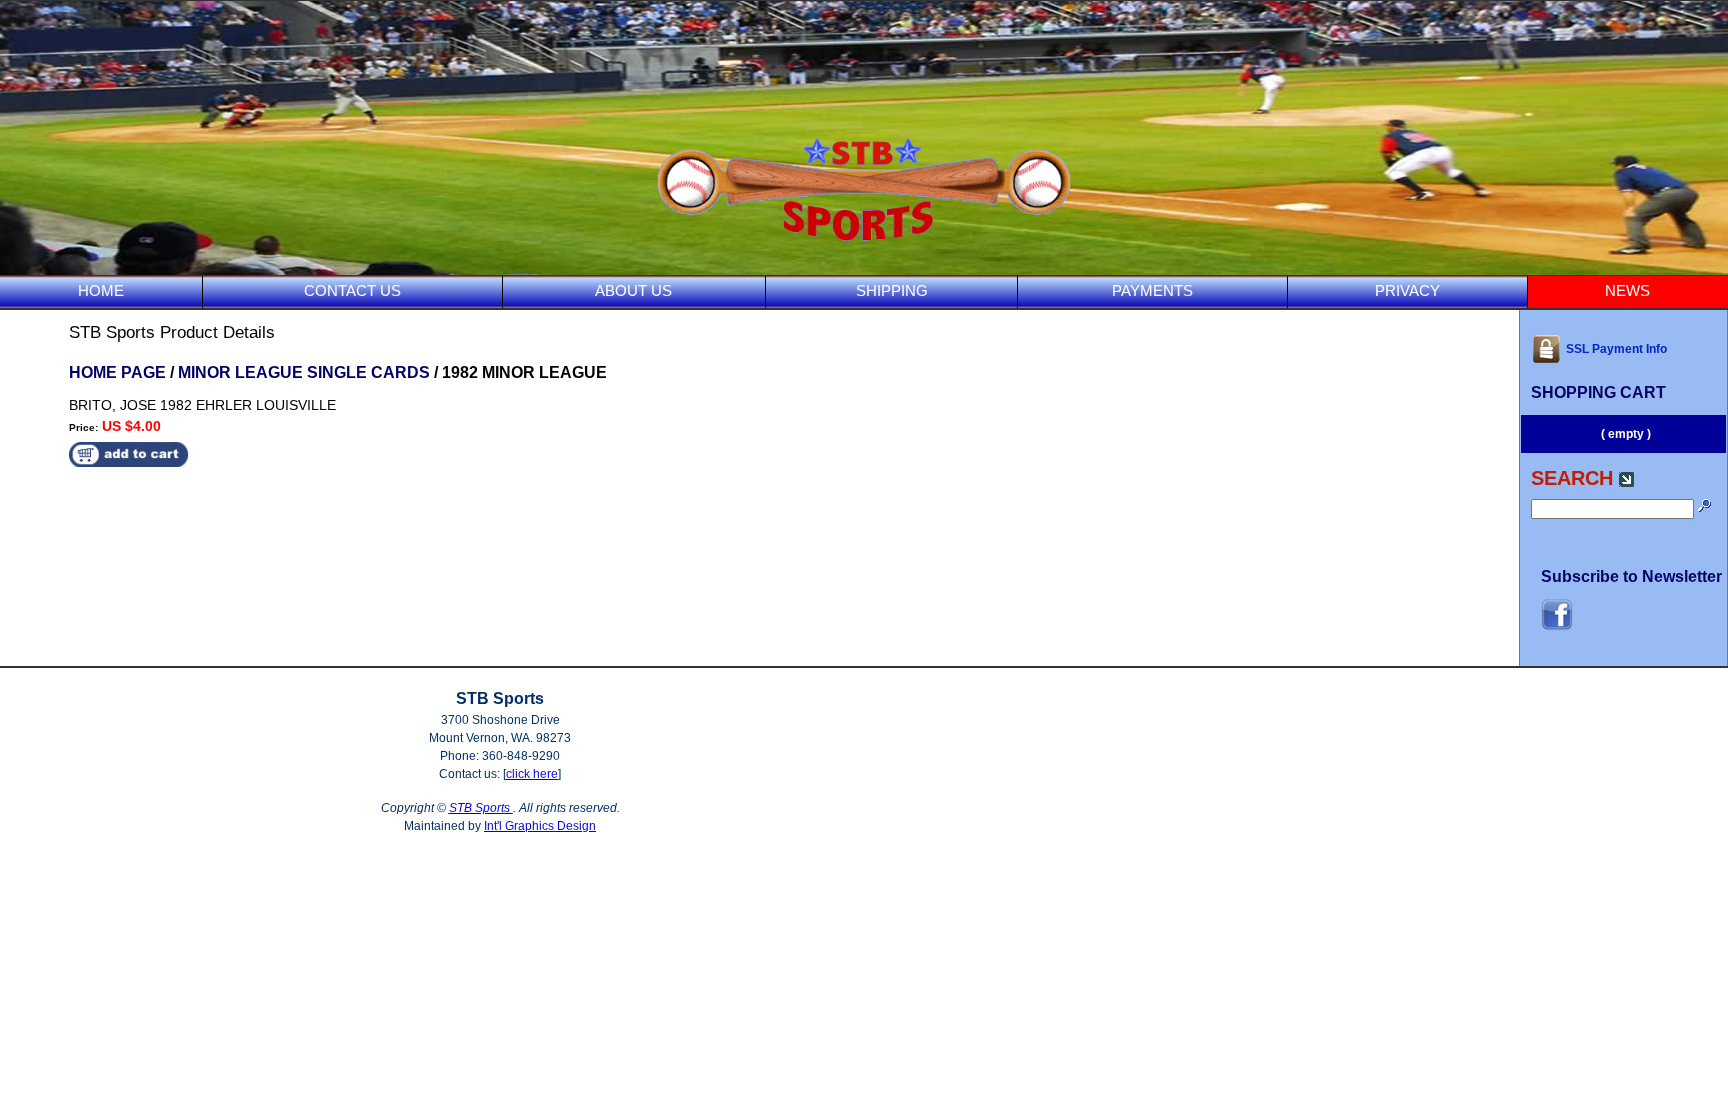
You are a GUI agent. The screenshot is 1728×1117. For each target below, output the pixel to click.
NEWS (1627, 290)
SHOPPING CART (1598, 392)
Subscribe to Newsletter (1631, 576)
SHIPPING (892, 290)
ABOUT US (633, 290)
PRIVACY (1407, 290)
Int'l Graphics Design (540, 826)
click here (532, 774)
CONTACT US (352, 290)
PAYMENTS (1152, 290)
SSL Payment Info (1616, 349)
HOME (101, 290)
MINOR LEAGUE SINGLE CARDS (304, 372)
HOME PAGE (117, 372)
